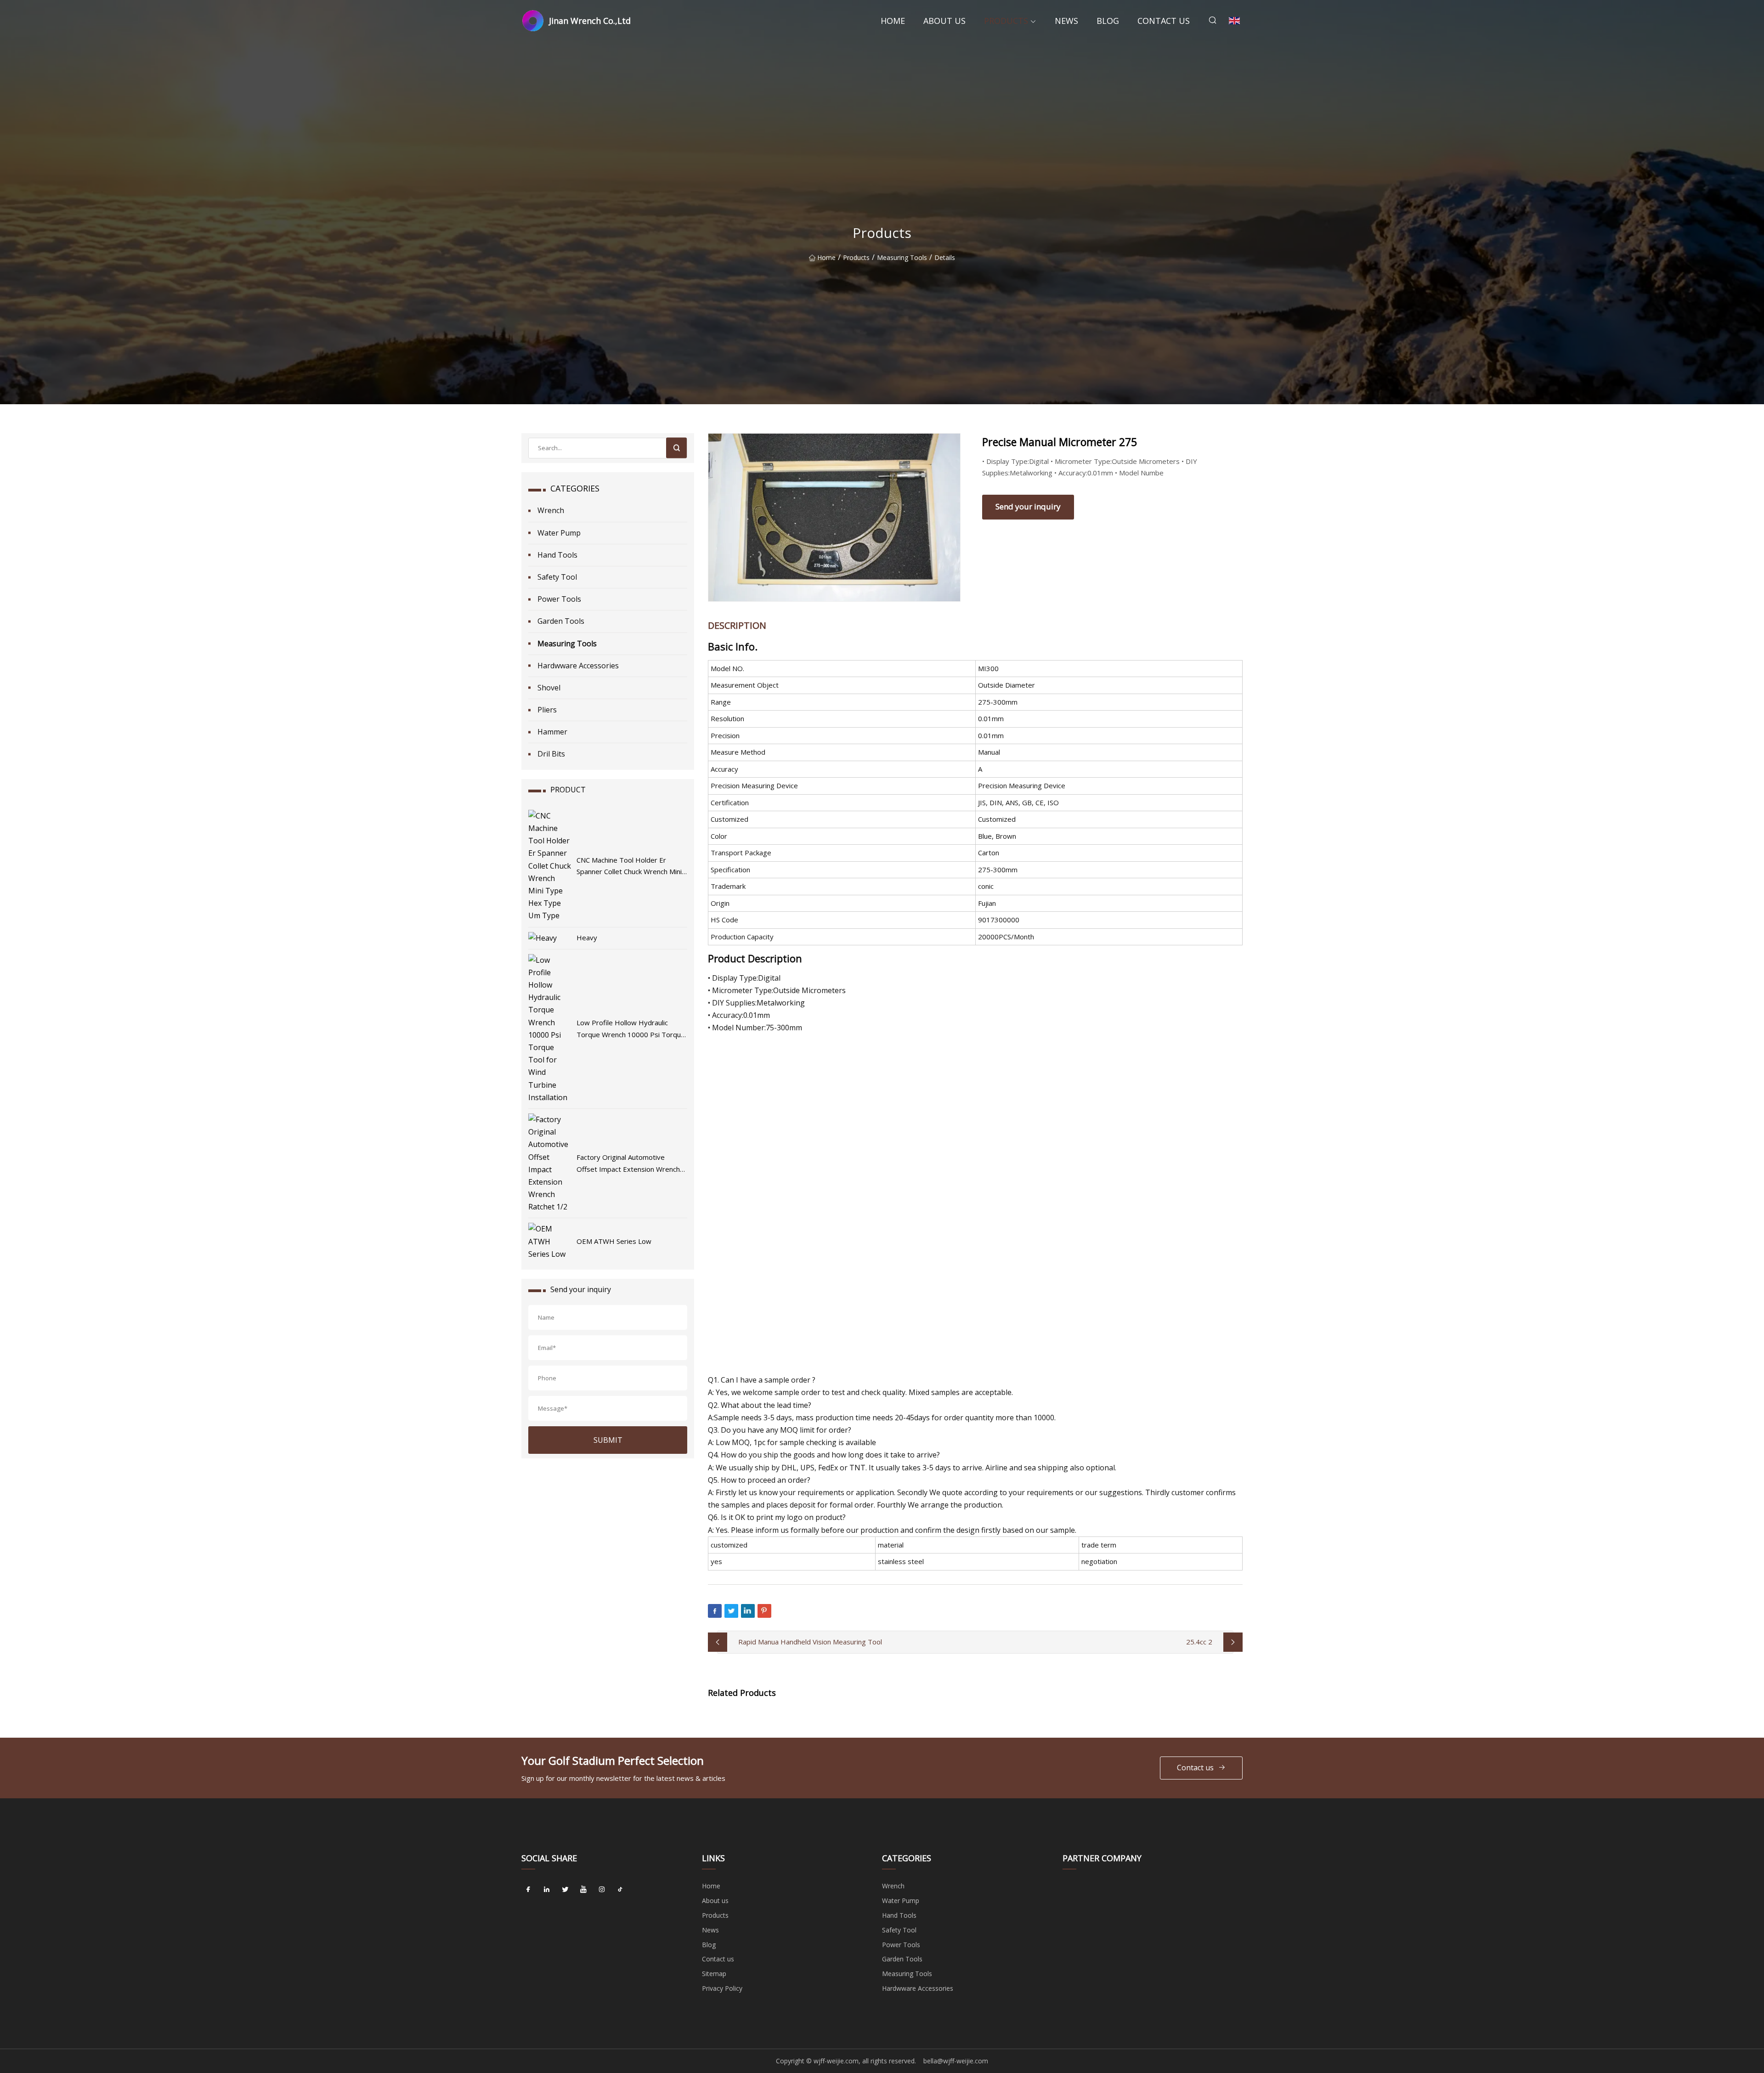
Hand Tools (557, 555)
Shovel (549, 688)
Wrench (551, 510)
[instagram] (602, 1889)
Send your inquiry (1028, 506)
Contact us (1164, 21)
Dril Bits (551, 754)
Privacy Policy (722, 1988)
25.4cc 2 (1199, 1642)
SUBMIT (608, 1440)
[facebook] (528, 1889)
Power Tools (559, 599)
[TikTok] (620, 1889)
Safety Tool (557, 577)
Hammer (552, 732)
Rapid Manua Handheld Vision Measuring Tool (810, 1642)
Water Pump (559, 533)
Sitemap (714, 1974)
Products (1006, 21)
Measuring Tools (902, 257)
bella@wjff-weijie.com (956, 2061)
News (1066, 21)
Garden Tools (561, 621)
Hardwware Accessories (578, 666)
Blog (1108, 21)
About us (944, 21)
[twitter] (565, 1889)
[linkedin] (547, 1889)
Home (893, 21)
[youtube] (583, 1889)
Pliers (547, 710)
